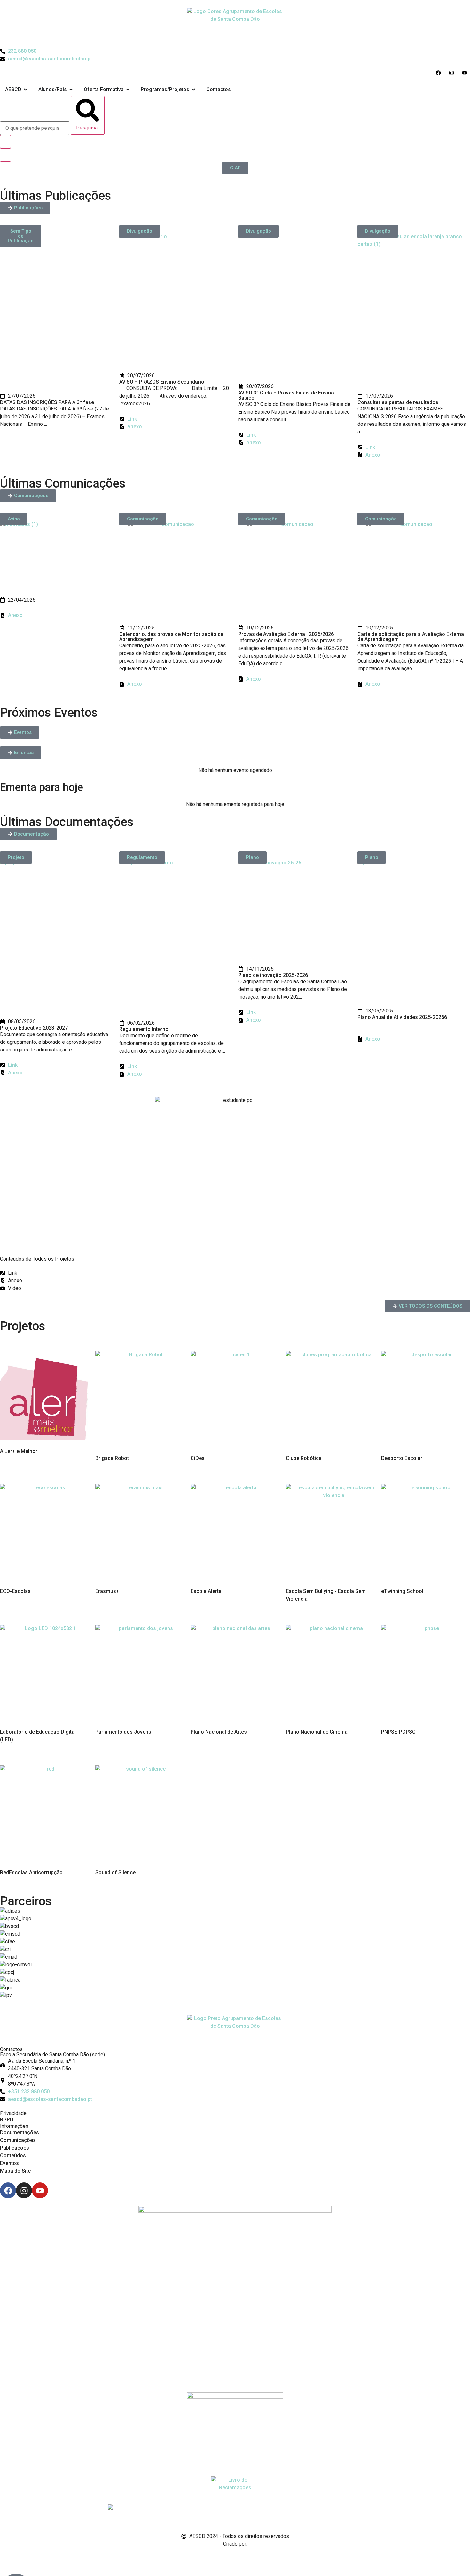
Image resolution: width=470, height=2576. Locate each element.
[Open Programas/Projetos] (193, 90)
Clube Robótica (304, 1458)
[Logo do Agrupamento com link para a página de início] (235, 24)
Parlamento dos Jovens (123, 1732)
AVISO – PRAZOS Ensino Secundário (162, 382)
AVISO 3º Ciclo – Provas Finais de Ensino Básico (286, 395)
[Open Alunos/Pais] (71, 90)
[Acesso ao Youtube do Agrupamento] (466, 73)
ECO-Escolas (15, 1591)
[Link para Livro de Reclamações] (235, 2486)
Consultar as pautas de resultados (398, 402)
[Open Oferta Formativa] (128, 90)
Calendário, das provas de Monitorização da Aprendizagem (171, 637)
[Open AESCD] (26, 90)
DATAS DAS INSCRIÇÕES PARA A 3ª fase (47, 402)
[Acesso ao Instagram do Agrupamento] (453, 73)
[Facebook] (8, 2190)
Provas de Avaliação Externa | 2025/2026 (286, 634)
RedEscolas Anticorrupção (31, 1873)
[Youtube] (40, 2190)
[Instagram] (24, 2190)
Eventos (9, 2163)
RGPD (7, 2120)
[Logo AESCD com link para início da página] (235, 2031)
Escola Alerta (206, 1591)
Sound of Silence (115, 1873)
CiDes (198, 1458)
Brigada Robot (112, 1458)
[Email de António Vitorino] (8, 2556)
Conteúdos (13, 2155)
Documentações (20, 2132)
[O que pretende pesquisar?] (35, 128)
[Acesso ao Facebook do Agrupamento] (440, 73)
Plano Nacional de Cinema (317, 1732)
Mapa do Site (15, 2171)
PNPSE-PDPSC (398, 1732)
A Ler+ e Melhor (19, 1451)
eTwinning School (402, 1591)
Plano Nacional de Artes (219, 1732)
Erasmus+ (107, 1591)
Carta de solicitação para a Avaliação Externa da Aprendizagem (411, 637)
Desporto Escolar (402, 1458)
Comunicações (18, 2140)
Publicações (15, 2148)
